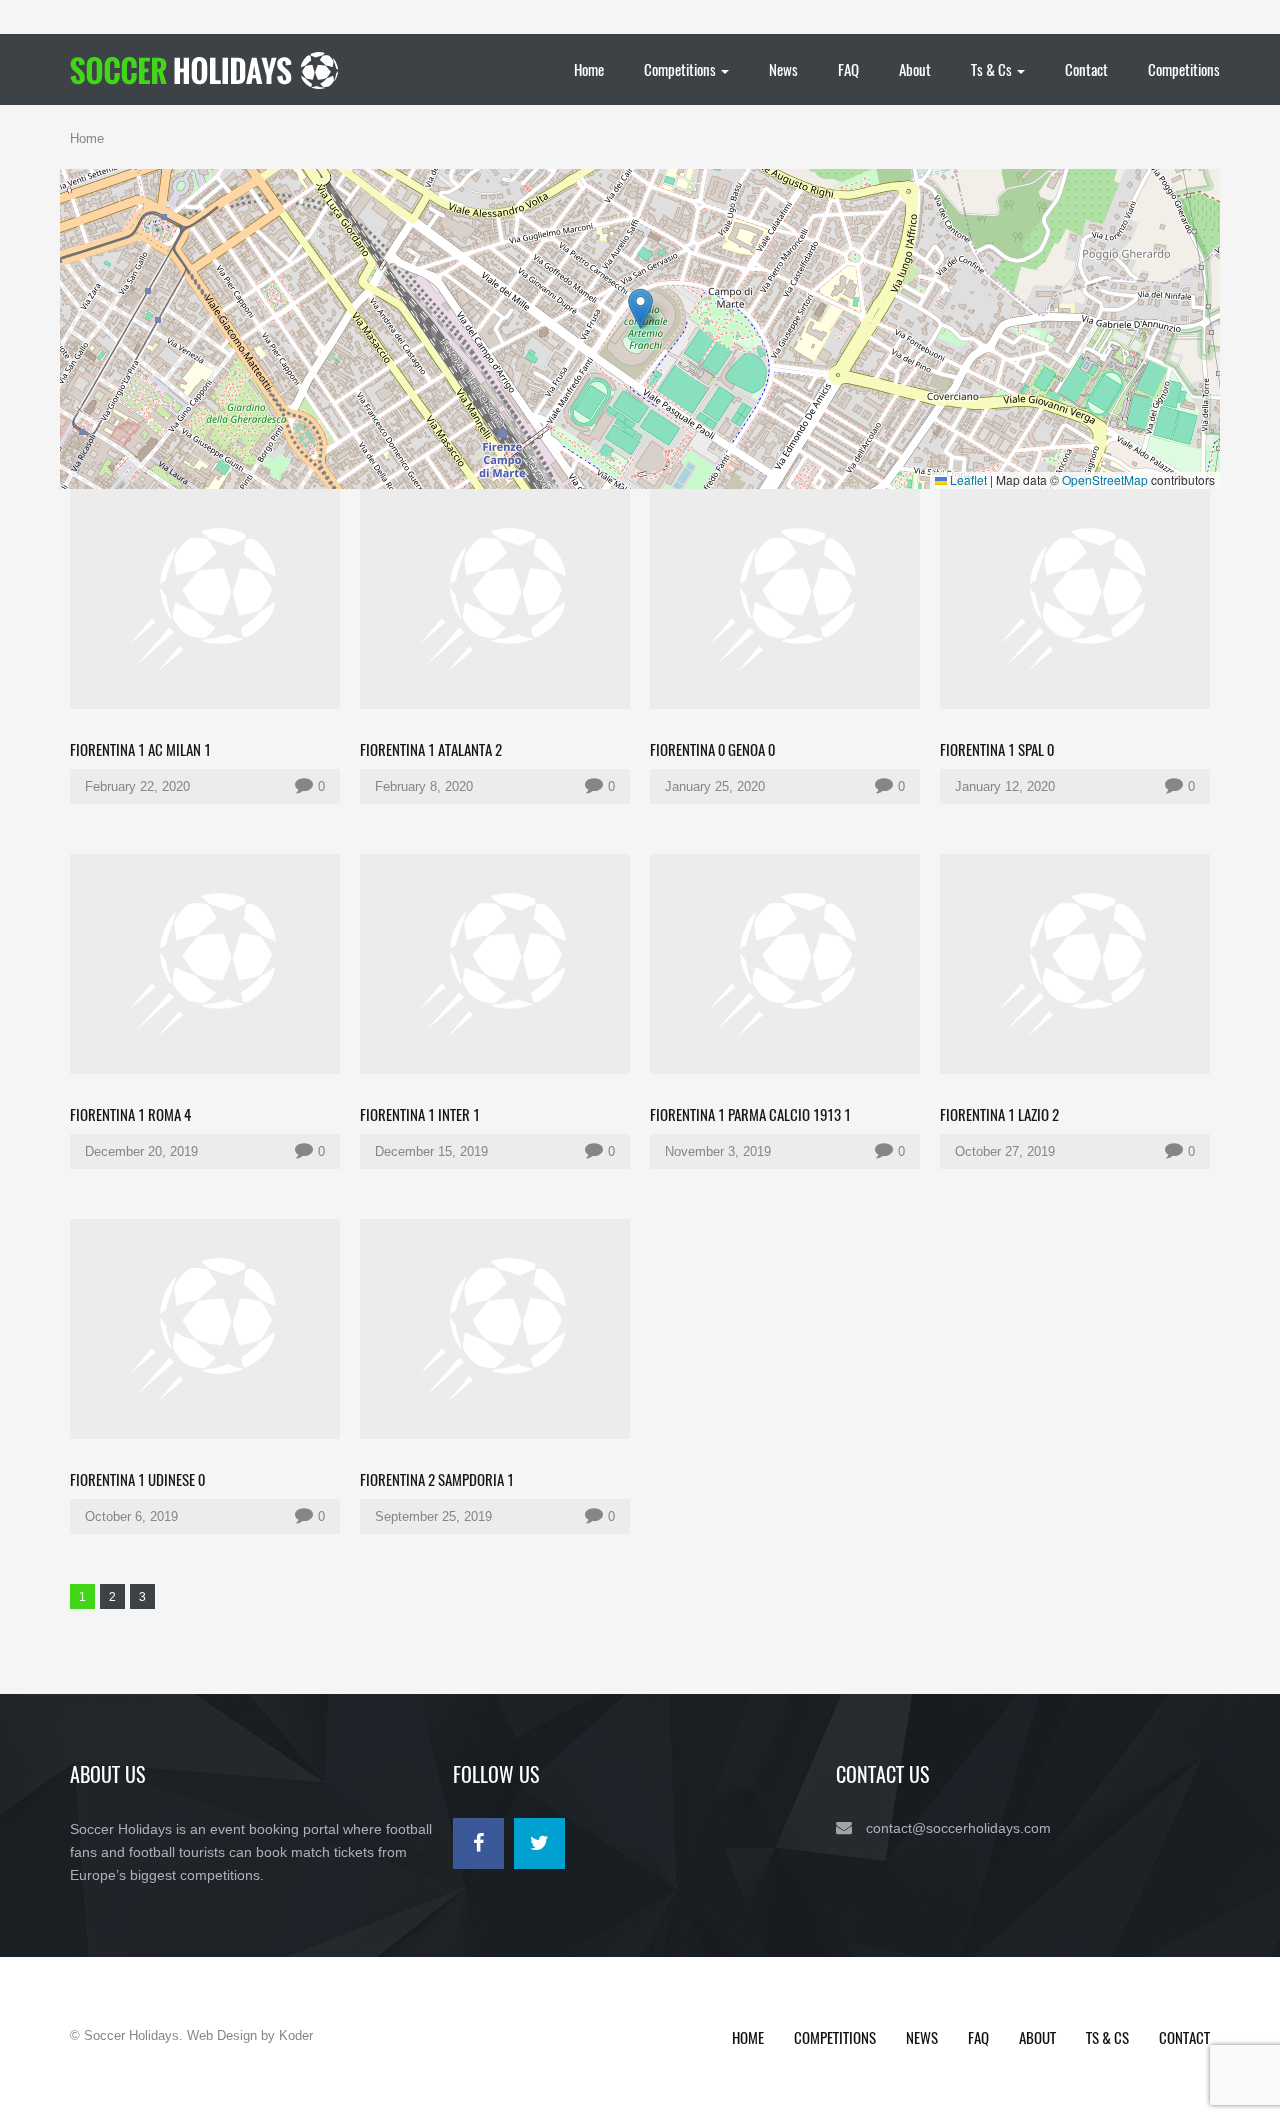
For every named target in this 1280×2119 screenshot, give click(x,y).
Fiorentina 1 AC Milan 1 (140, 749)
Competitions (681, 69)
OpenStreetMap (1105, 479)
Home (589, 69)
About (915, 69)
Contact (1086, 69)
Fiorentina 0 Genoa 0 (712, 749)
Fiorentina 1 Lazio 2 (999, 1114)
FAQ (848, 69)
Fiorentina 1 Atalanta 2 (431, 749)
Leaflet (967, 479)
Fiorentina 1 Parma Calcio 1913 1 (750, 1114)
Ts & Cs (993, 69)
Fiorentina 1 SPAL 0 (997, 749)
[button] (640, 308)
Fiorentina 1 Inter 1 (420, 1114)
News (783, 69)
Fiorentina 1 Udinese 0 (137, 1479)
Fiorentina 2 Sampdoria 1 (437, 1479)
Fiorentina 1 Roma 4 (130, 1114)
